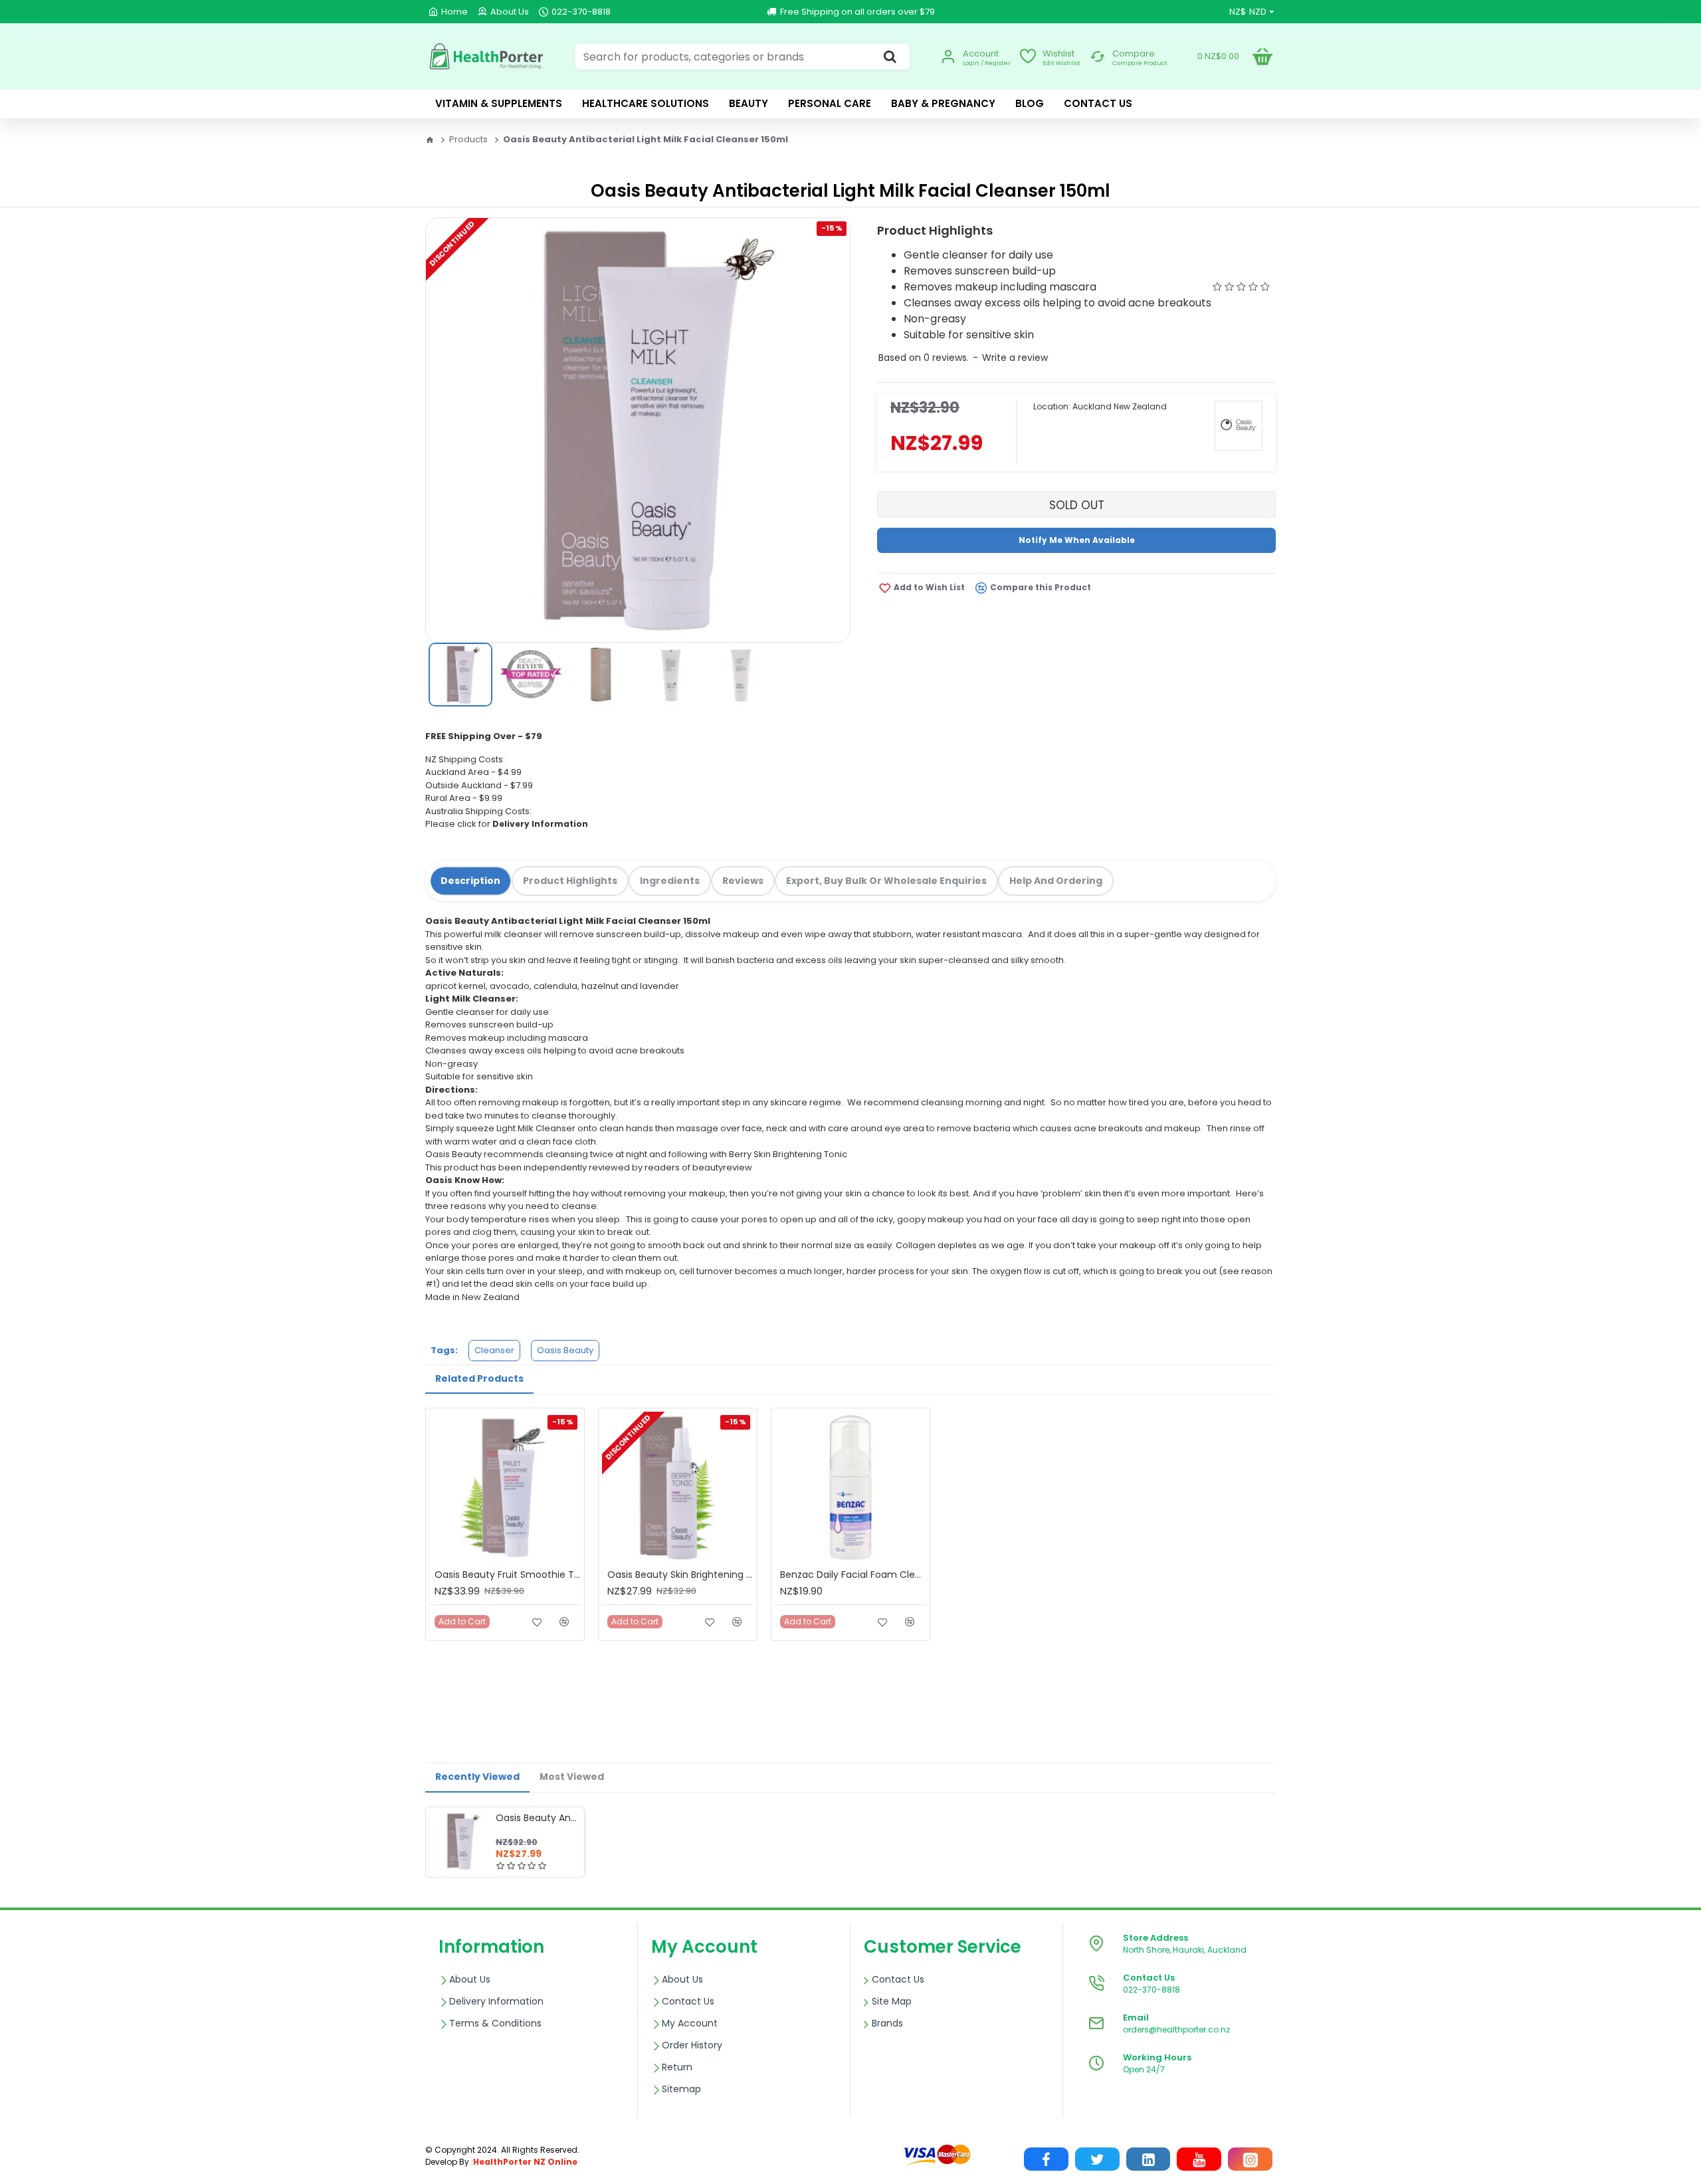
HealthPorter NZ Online (525, 2162)
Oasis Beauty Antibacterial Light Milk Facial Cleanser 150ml (538, 1818)
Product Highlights (570, 881)
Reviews (743, 881)
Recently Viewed (477, 1777)
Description (470, 881)
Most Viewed (572, 1777)
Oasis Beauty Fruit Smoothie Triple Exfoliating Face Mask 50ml (508, 1575)
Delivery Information (540, 824)
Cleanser (494, 1350)
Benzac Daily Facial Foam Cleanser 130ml (853, 1575)
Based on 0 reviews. (924, 358)
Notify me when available (1077, 540)
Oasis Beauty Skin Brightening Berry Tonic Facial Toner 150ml (680, 1575)
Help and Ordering (1056, 881)
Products (468, 139)
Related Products (479, 1378)
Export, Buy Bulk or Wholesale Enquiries (886, 881)
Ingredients (670, 881)
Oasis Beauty (565, 1350)
